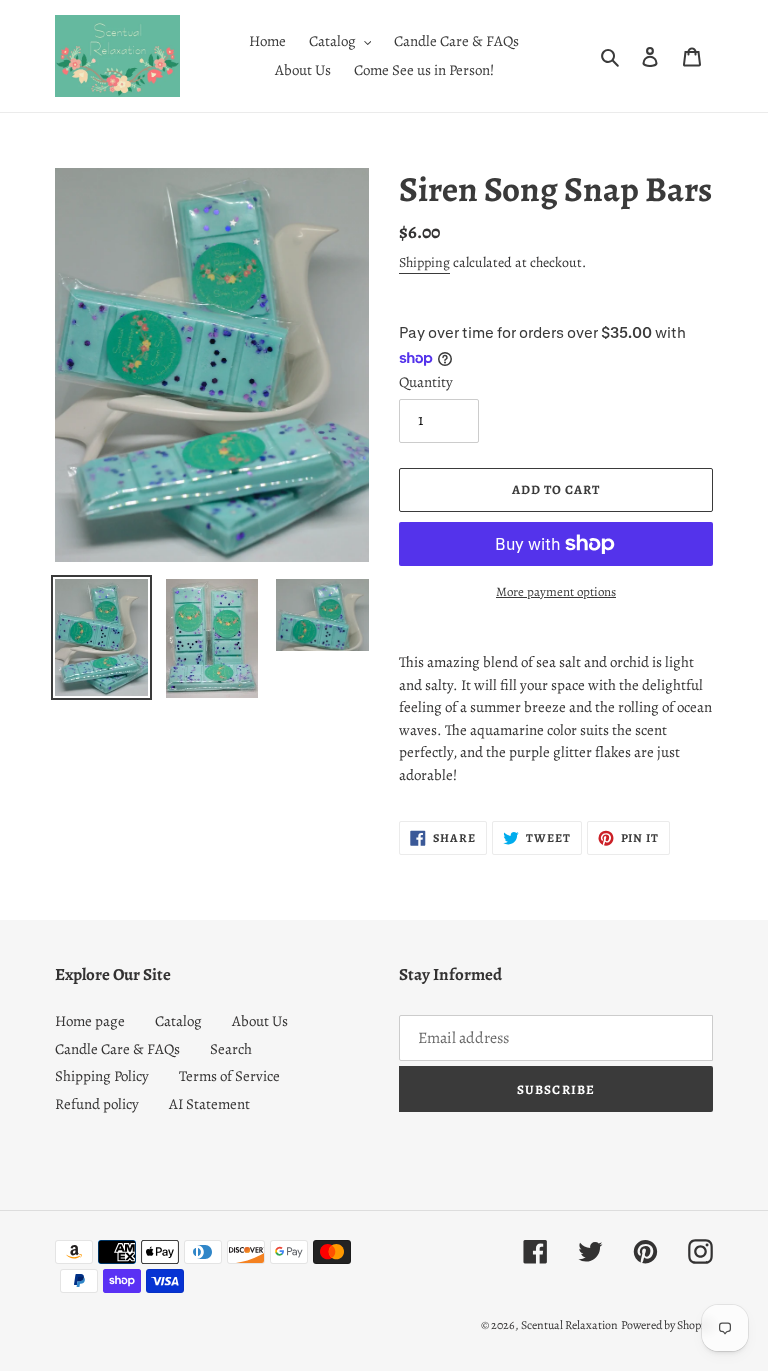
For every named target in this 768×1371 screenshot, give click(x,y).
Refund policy (97, 1104)
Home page (90, 1021)
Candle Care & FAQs (117, 1049)
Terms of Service (229, 1076)
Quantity (426, 382)
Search (231, 1049)
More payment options (556, 591)
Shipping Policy (102, 1076)
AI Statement (209, 1104)
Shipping (424, 262)
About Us (260, 1021)
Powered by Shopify (667, 1325)
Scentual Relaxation (569, 1325)
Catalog (178, 1021)
